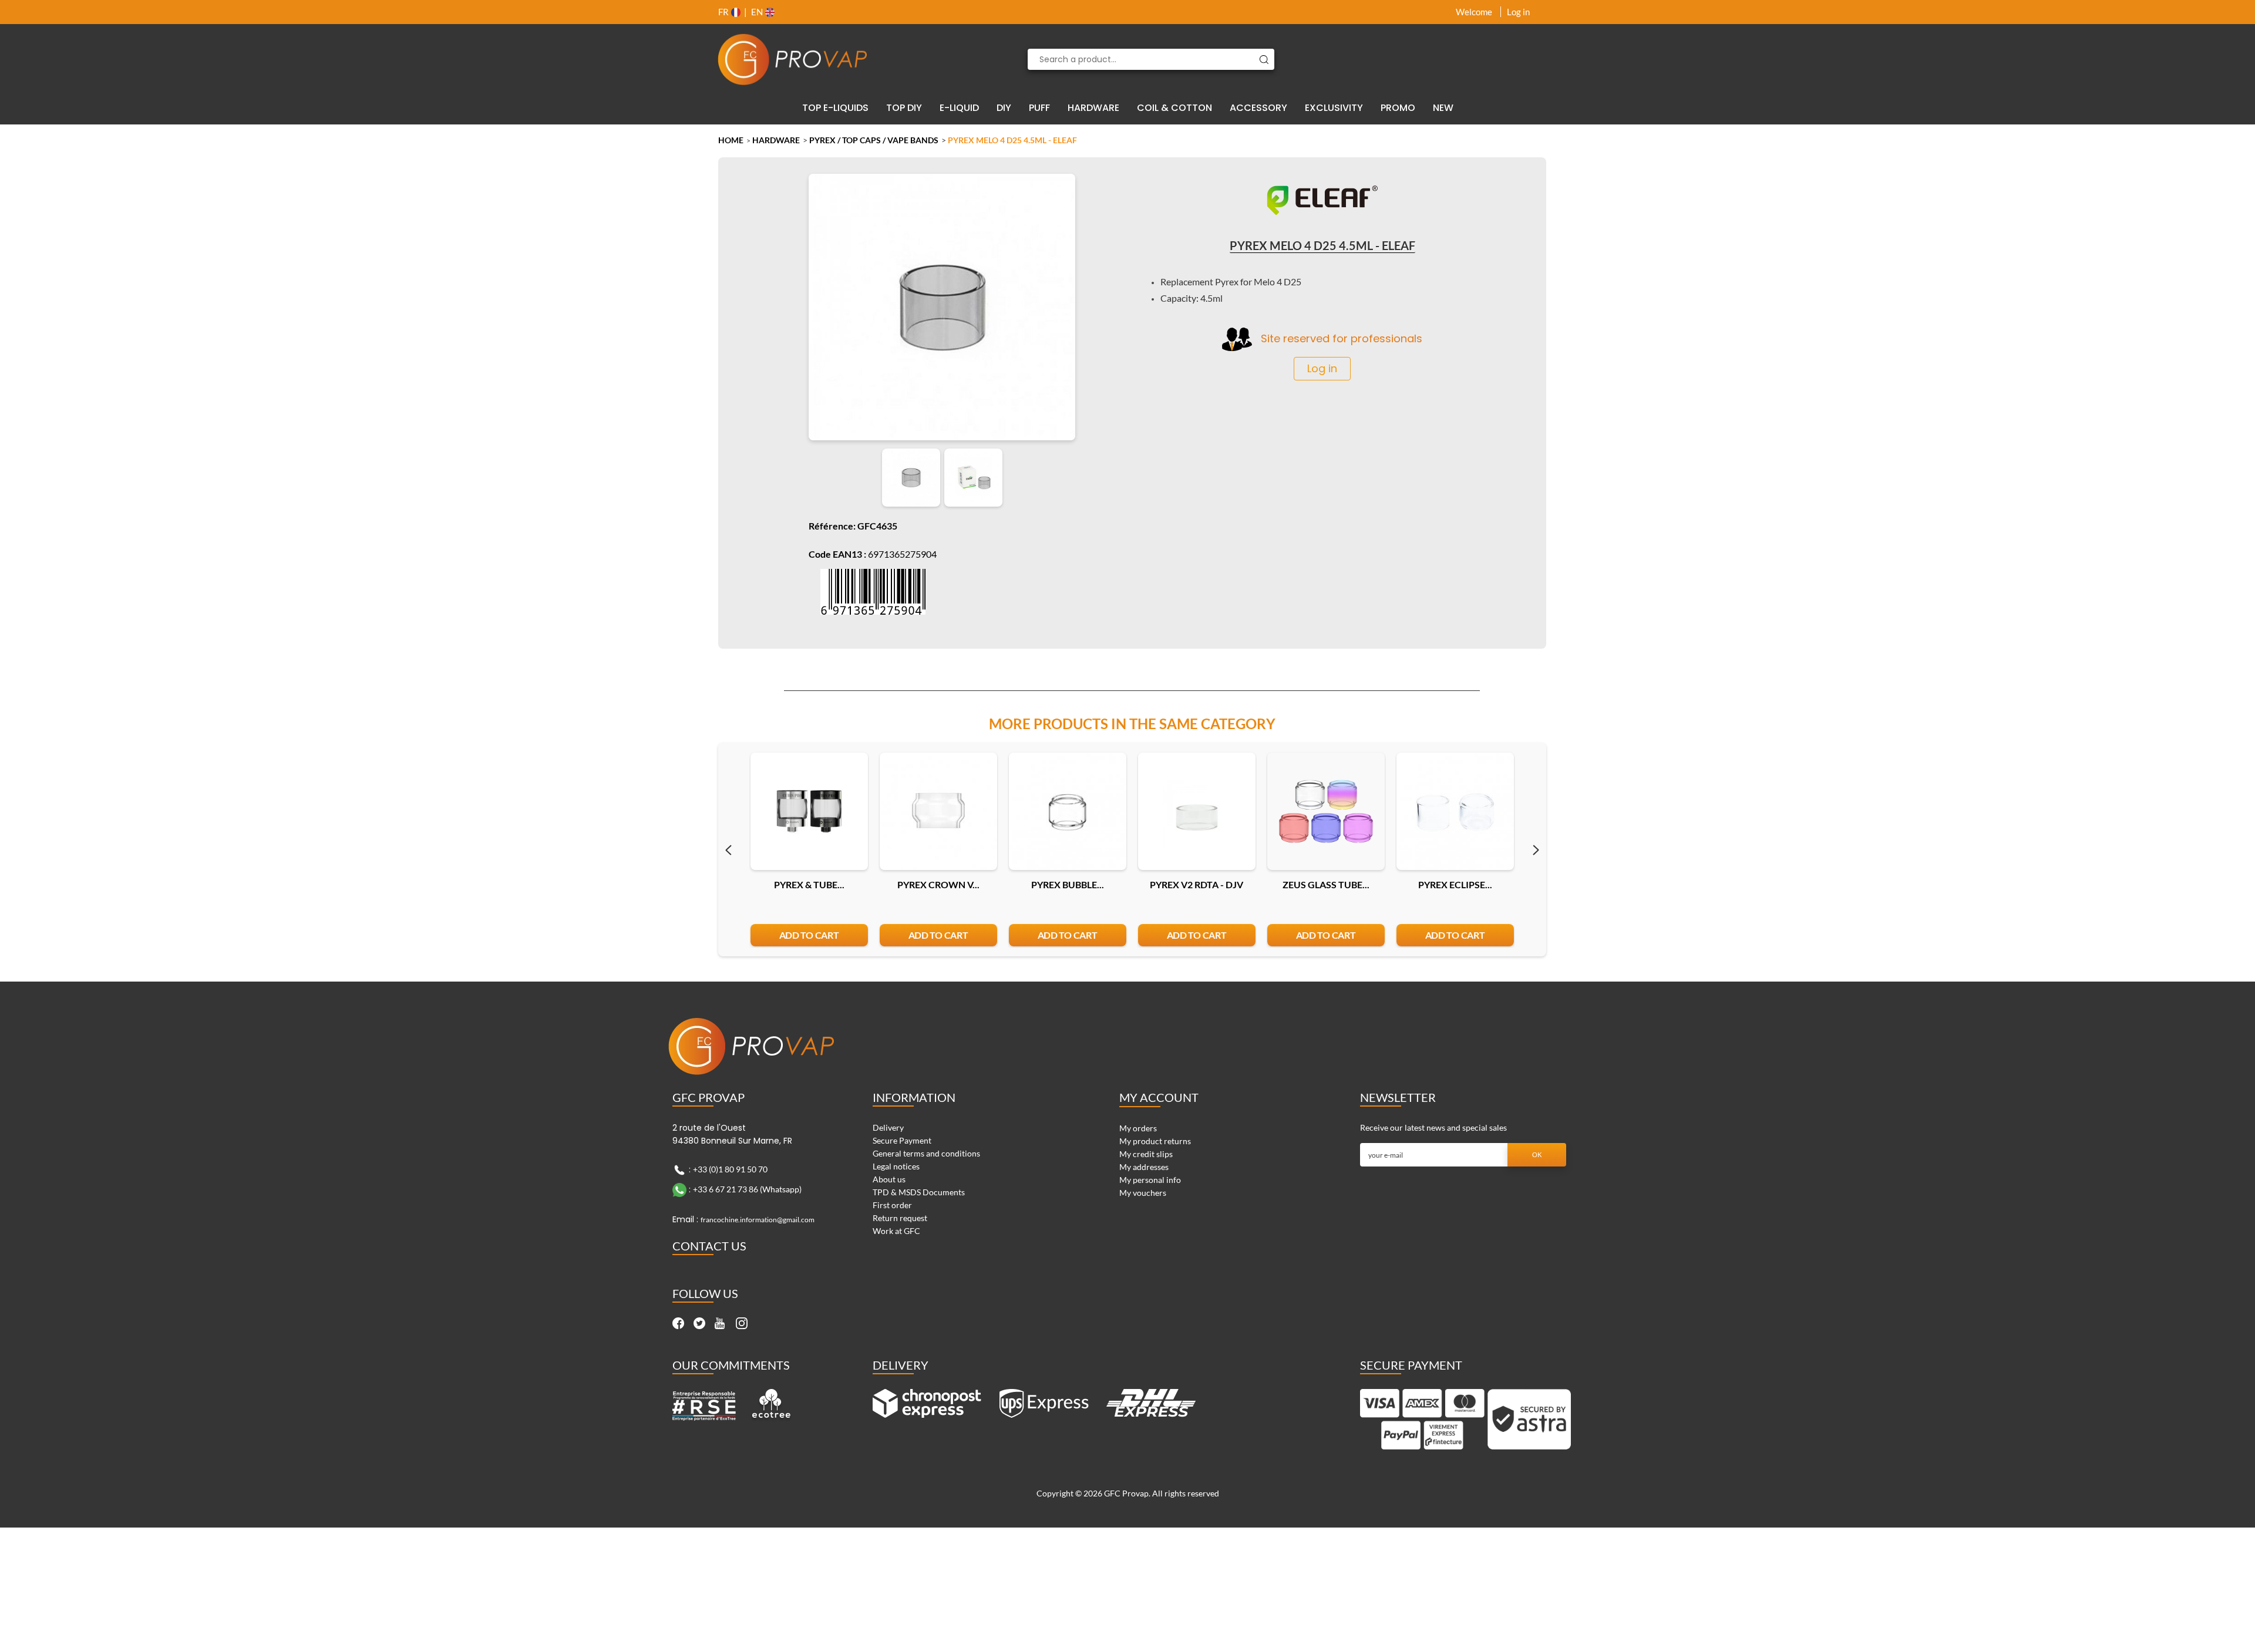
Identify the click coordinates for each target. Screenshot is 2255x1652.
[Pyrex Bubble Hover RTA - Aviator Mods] (1068, 811)
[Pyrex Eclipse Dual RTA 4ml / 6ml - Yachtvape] (1455, 811)
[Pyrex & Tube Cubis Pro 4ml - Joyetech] (809, 811)
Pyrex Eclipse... (1455, 884)
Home (731, 140)
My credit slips (1146, 1154)
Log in (1518, 12)
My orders (1138, 1128)
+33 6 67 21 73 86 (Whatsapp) (747, 1189)
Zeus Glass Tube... (1326, 884)
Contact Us (709, 1246)
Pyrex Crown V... (938, 884)
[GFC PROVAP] (793, 59)
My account (1159, 1097)
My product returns (1155, 1141)
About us (889, 1179)
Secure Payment (902, 1140)
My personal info (1150, 1180)
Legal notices (896, 1166)
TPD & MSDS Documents (919, 1192)
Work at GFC (896, 1231)
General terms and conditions (926, 1153)
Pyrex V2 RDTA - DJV (1197, 884)
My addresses (1144, 1167)
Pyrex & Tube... (809, 884)
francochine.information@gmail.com (758, 1220)
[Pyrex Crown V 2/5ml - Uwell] (938, 811)
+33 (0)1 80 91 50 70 (730, 1169)
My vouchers (1143, 1193)
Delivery (888, 1127)
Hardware (776, 140)
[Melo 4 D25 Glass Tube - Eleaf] (911, 478)
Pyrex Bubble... (1068, 884)
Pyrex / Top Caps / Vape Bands (874, 140)
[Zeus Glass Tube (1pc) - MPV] (1326, 811)
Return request (900, 1218)
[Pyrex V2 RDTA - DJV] (1197, 811)
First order (892, 1205)
